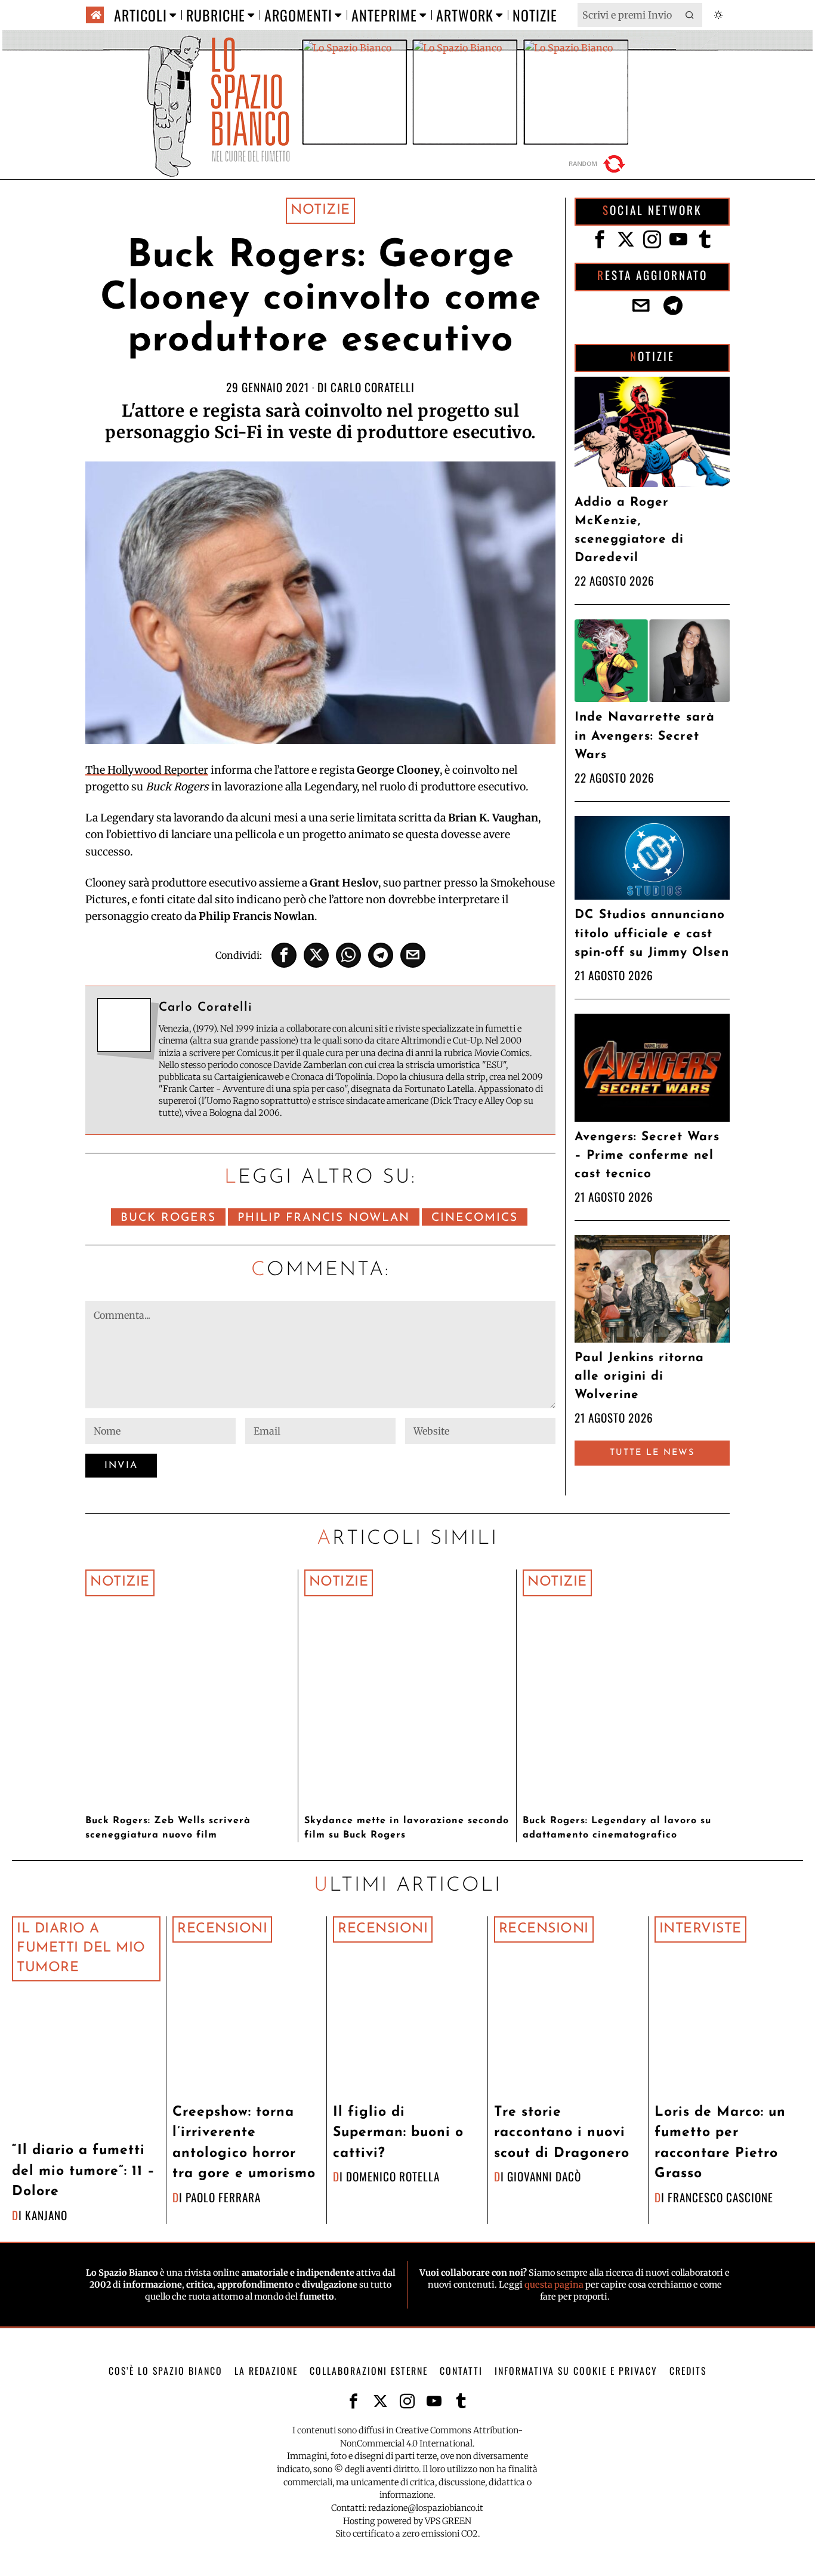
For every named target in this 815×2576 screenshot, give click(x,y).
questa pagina (554, 2285)
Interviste (700, 1929)
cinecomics (475, 1218)
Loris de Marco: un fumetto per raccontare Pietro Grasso (720, 2143)
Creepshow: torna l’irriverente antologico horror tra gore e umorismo (244, 2143)
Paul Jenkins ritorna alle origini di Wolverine (639, 1376)
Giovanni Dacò (544, 2176)
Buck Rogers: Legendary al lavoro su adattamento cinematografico (617, 1828)
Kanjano (46, 2215)
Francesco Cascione (720, 2197)
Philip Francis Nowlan (324, 1218)
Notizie (320, 210)
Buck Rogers (168, 1218)
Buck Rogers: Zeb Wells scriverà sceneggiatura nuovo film (168, 1828)
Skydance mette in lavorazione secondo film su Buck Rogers (407, 1828)
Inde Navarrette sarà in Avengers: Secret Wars (645, 736)
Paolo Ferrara (223, 2197)
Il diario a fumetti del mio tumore (81, 1949)
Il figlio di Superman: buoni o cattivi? (398, 2133)
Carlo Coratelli (373, 387)
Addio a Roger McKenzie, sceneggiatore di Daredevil (629, 530)
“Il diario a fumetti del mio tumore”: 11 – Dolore (84, 2171)
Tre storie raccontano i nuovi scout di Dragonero (562, 2133)
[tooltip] (284, 955)
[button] (690, 15)
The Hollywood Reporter (147, 770)
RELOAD (598, 164)
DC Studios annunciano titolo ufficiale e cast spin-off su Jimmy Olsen (652, 933)
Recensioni (222, 1929)
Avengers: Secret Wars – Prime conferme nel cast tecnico (647, 1155)
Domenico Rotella (393, 2176)
